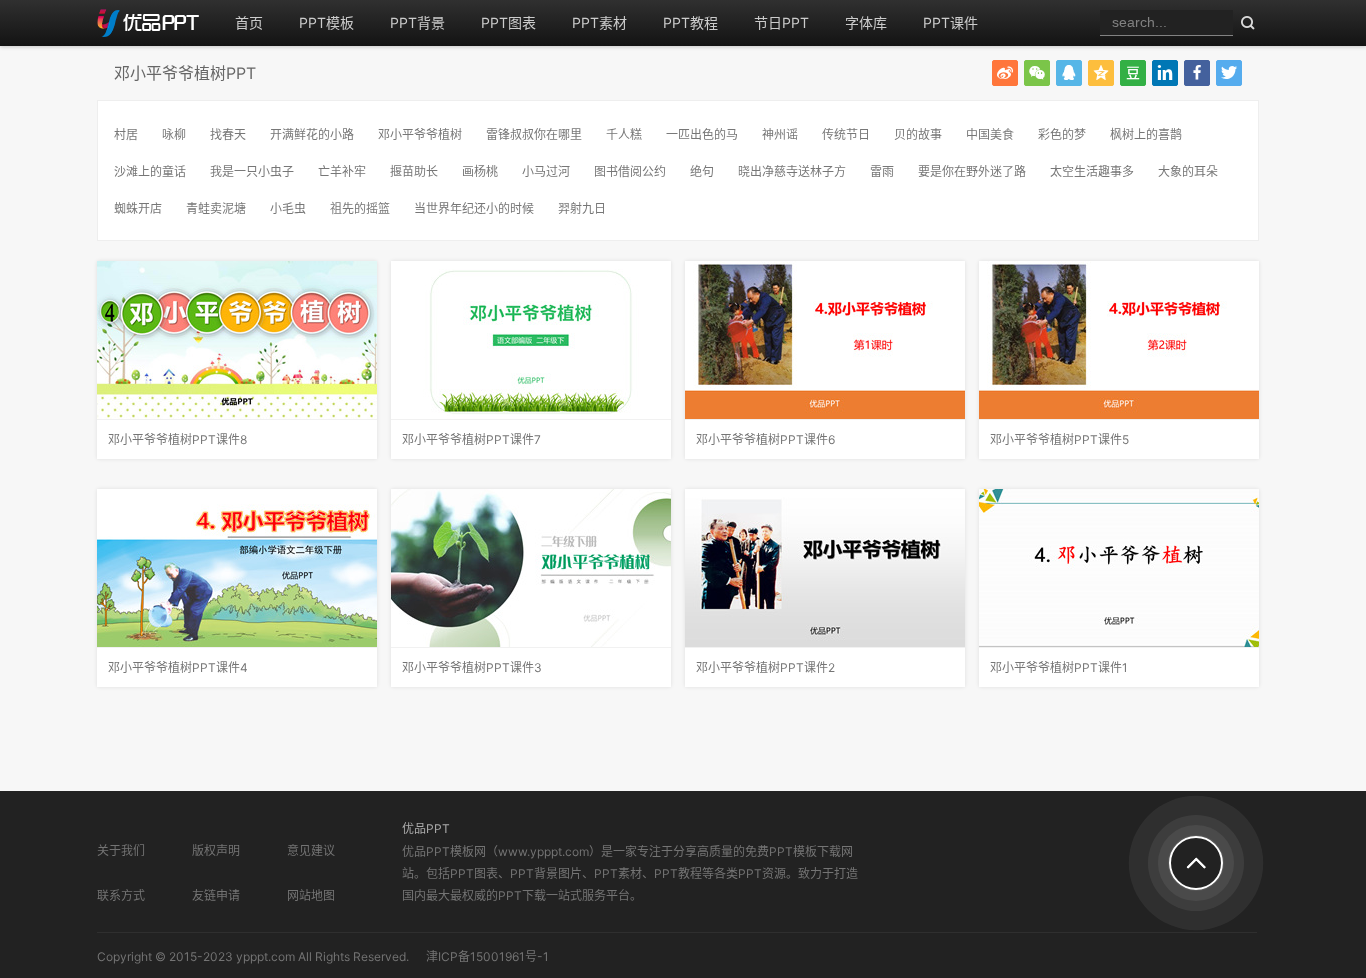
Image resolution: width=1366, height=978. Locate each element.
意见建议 (311, 850)
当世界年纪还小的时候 (474, 208)
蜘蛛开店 (138, 208)
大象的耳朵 (1188, 171)
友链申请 (216, 895)
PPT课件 (950, 22)
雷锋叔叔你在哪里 (534, 134)
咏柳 (174, 134)
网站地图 (311, 895)
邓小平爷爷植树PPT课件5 (1059, 439)
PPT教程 (690, 22)
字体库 (866, 22)
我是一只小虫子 (252, 171)
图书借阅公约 (630, 171)
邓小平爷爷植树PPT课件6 (765, 439)
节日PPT (781, 22)
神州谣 (780, 134)
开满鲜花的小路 (312, 134)
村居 (126, 134)
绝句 (702, 171)
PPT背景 (417, 22)
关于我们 (121, 850)
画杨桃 (480, 171)
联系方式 (121, 895)
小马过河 (546, 171)
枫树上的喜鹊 (1146, 134)
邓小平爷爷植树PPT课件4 (178, 667)
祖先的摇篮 (360, 208)
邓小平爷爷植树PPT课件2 (765, 667)
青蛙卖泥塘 (216, 208)
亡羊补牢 (342, 171)
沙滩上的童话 (150, 171)
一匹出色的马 (702, 134)
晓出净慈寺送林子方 (792, 171)
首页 (249, 22)
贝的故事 (918, 134)
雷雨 (882, 171)
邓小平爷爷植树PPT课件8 (177, 439)
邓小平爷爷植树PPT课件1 (1059, 667)
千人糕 (624, 134)
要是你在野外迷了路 (972, 171)
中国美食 (990, 134)
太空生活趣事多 (1092, 171)
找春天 (228, 134)
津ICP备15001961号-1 (487, 956)
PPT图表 (508, 22)
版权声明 (216, 850)
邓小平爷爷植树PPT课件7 (471, 439)
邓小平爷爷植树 (420, 134)
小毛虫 (288, 208)
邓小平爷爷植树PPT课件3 (472, 667)
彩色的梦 (1062, 134)
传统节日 (846, 134)
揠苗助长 (414, 171)
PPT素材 (599, 22)
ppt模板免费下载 (157, 23)
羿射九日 (582, 208)
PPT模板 (326, 22)
